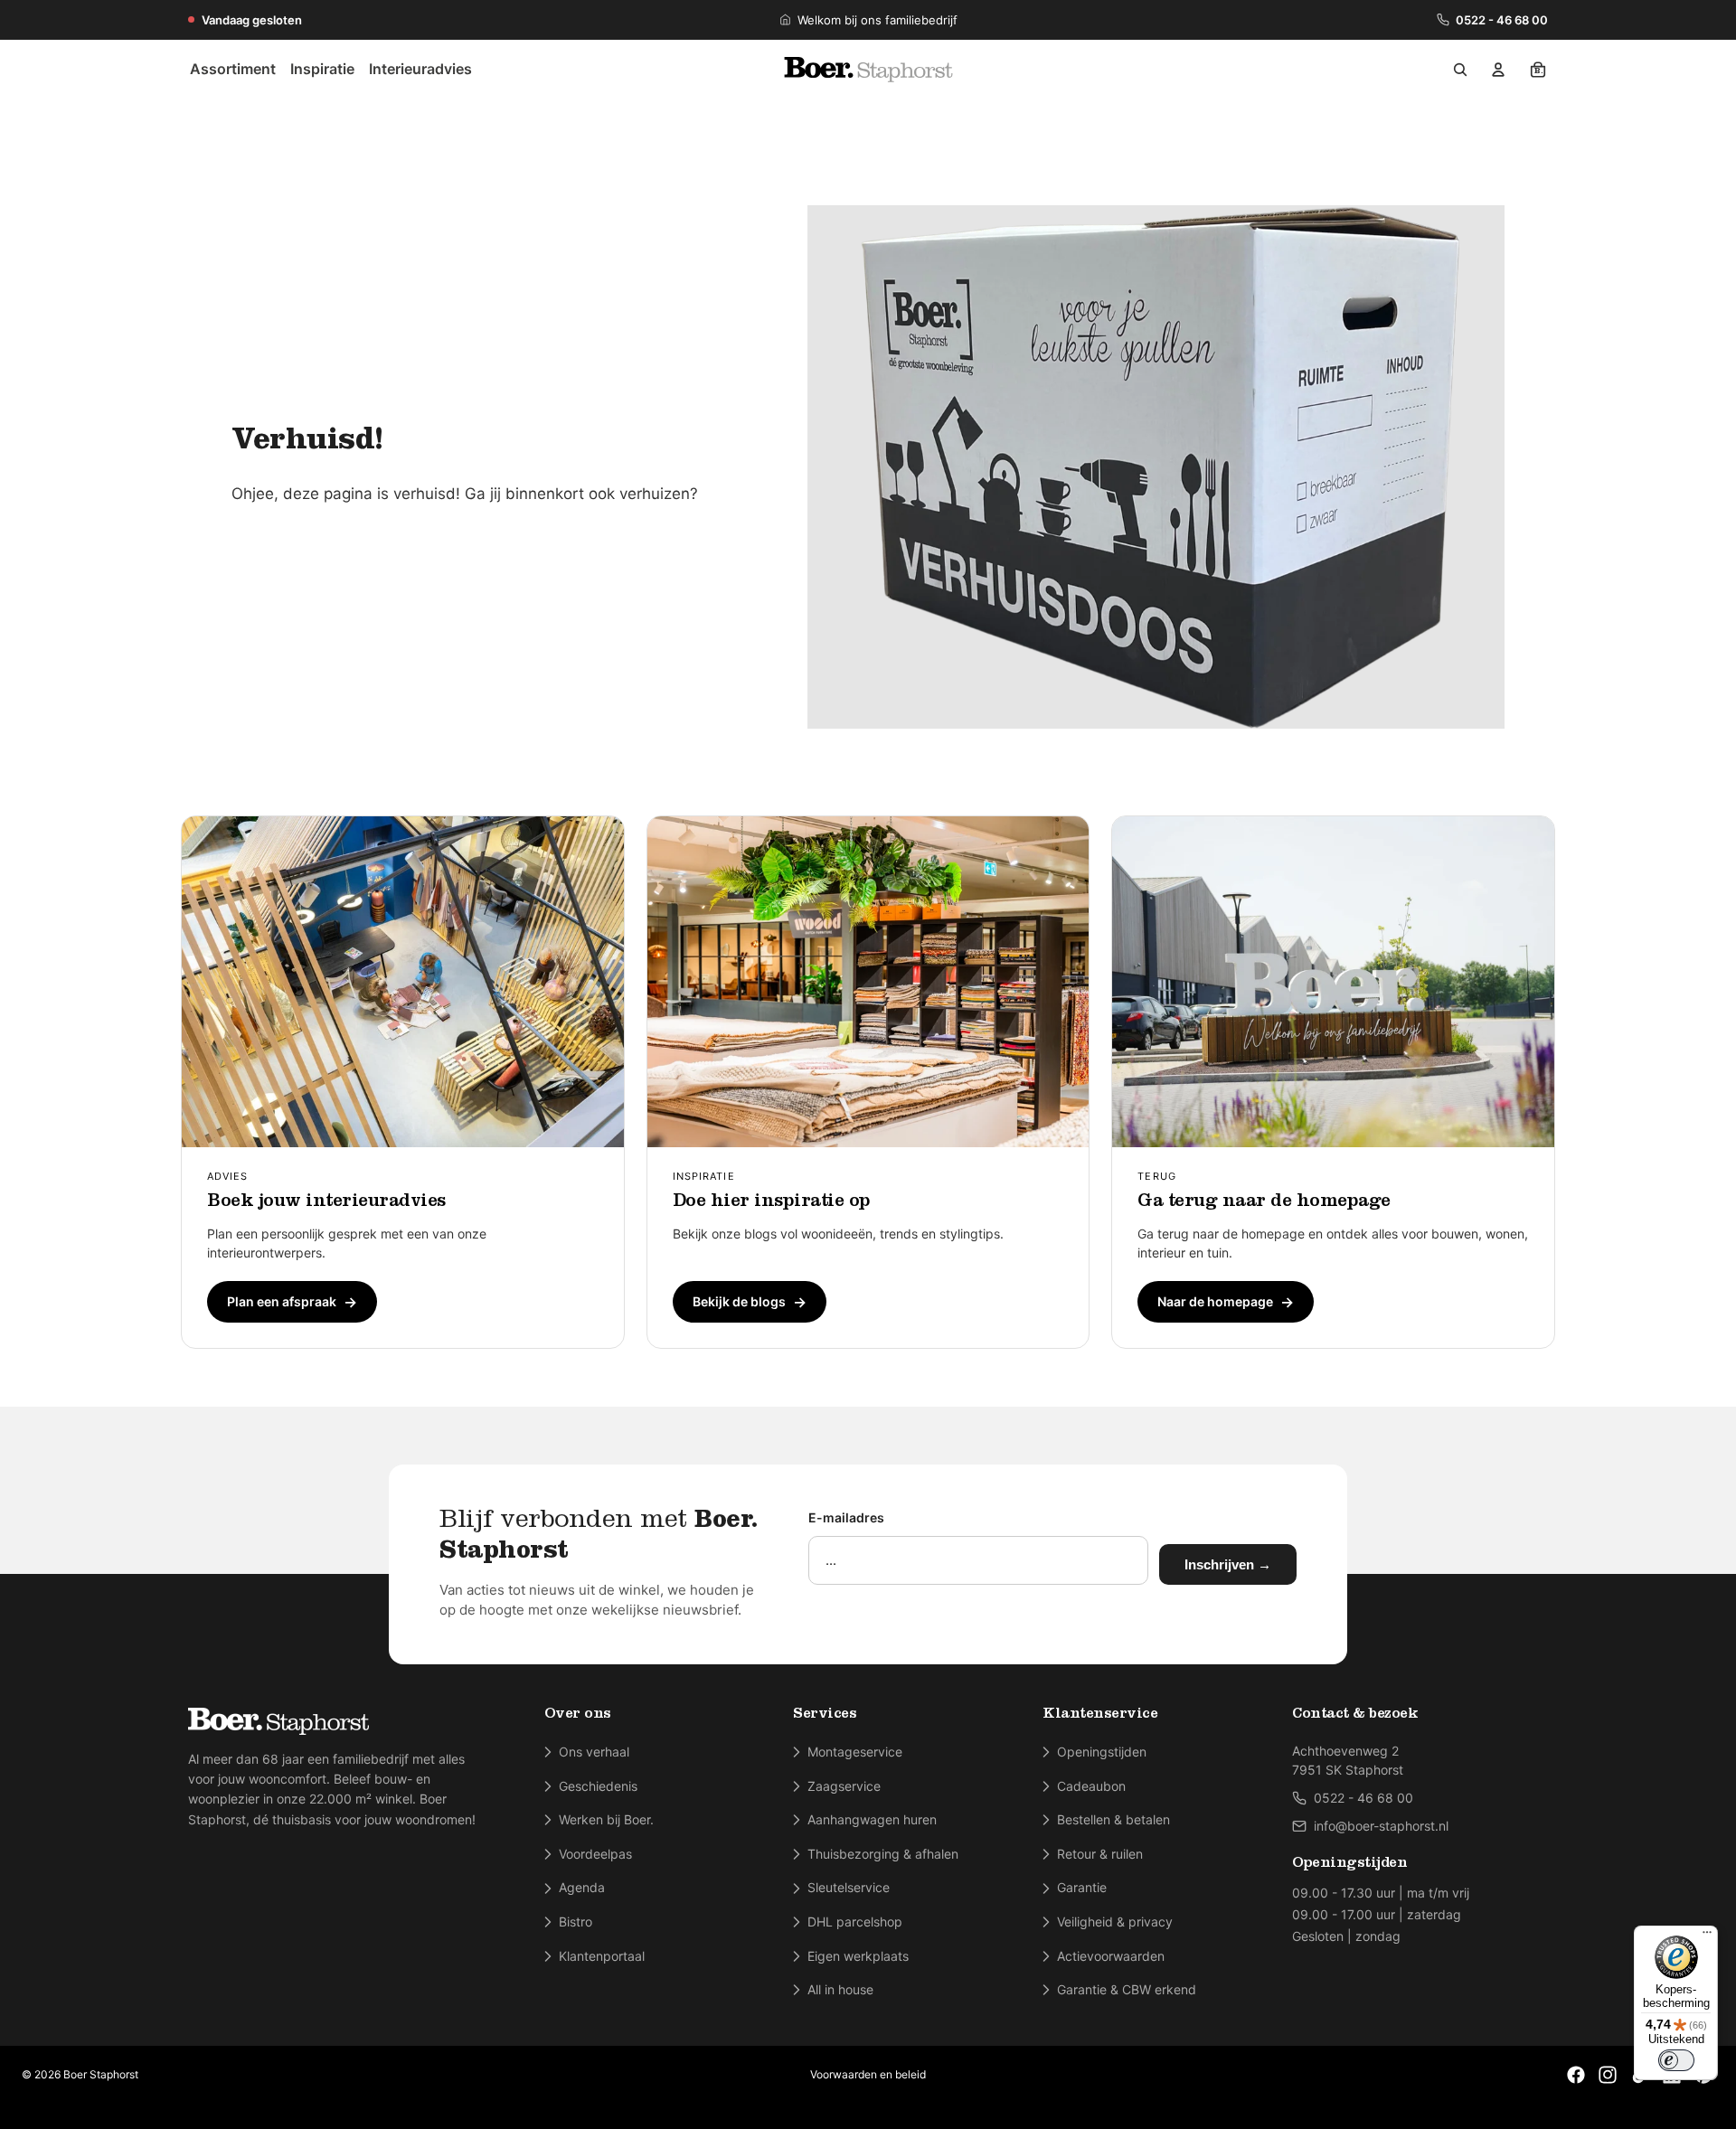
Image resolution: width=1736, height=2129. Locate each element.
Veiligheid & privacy (1115, 1922)
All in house (840, 1989)
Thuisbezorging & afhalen (883, 1854)
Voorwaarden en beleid (868, 2074)
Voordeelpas (595, 1854)
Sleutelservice (849, 1887)
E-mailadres (846, 1517)
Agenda (582, 1887)
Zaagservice (844, 1786)
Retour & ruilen (1100, 1854)
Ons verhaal (594, 1752)
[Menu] (1707, 1936)
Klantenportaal (602, 1956)
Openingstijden (1102, 1752)
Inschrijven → (1228, 1564)
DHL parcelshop (855, 1922)
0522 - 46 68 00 (1502, 20)
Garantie (1082, 1887)
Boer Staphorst (101, 2074)
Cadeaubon (1091, 1786)
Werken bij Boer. (606, 1819)
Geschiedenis (598, 1786)
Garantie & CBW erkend (1127, 1989)
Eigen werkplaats (858, 1956)
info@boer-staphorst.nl (1381, 1826)
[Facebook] (1576, 2075)
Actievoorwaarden (1111, 1956)
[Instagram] (1608, 2075)
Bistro (576, 1922)
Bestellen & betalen (1113, 1819)
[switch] (1676, 2060)
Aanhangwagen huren (872, 1819)
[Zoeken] (1460, 70)
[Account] (1498, 70)
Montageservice (855, 1752)
